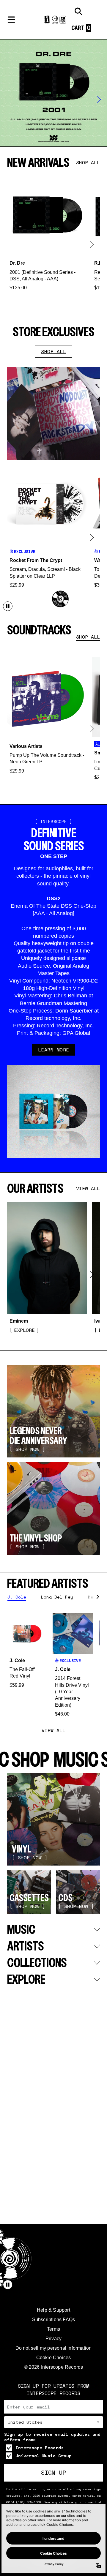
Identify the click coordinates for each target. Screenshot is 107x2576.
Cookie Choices (54, 2358)
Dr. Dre (17, 263)
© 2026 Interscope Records (54, 2367)
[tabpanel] (53, 1665)
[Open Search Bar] (78, 11)
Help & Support (53, 2310)
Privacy (53, 2339)
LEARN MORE (54, 1050)
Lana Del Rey (57, 1597)
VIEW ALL (88, 1188)
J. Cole (17, 1597)
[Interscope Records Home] (53, 20)
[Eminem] (47, 1268)
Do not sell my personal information (54, 2348)
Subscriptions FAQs (54, 2320)
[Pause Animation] (8, 606)
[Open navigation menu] (11, 20)
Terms (53, 2329)
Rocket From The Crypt (36, 560)
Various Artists (26, 746)
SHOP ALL (88, 162)
